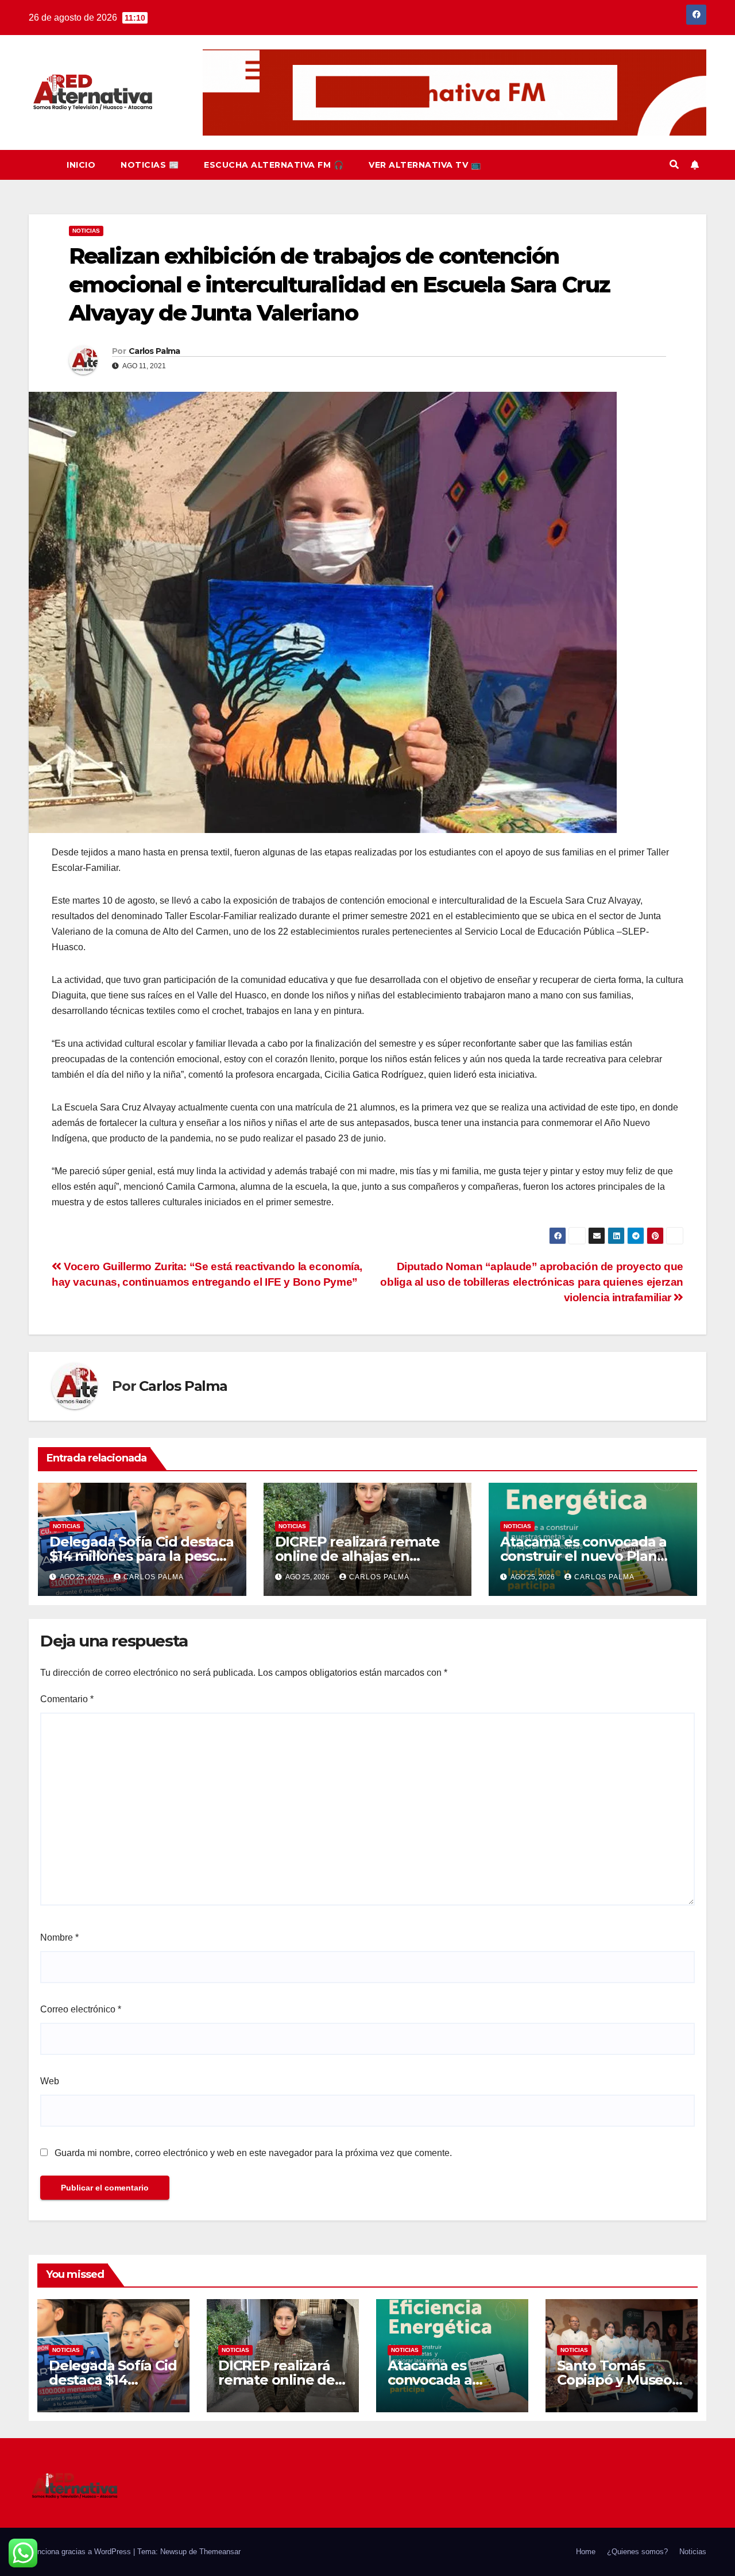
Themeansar (220, 2552)
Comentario (67, 1699)
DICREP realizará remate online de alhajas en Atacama (357, 1556)
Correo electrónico (81, 2009)
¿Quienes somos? (637, 2552)
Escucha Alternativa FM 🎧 (274, 165)
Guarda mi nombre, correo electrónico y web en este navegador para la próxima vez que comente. (253, 2153)
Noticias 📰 (150, 165)
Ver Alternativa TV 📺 (425, 165)
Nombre (59, 1937)
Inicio (81, 165)
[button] (674, 165)
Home (586, 2552)
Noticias (86, 231)
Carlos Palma (154, 351)
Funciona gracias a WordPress (81, 2552)
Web (50, 2081)
